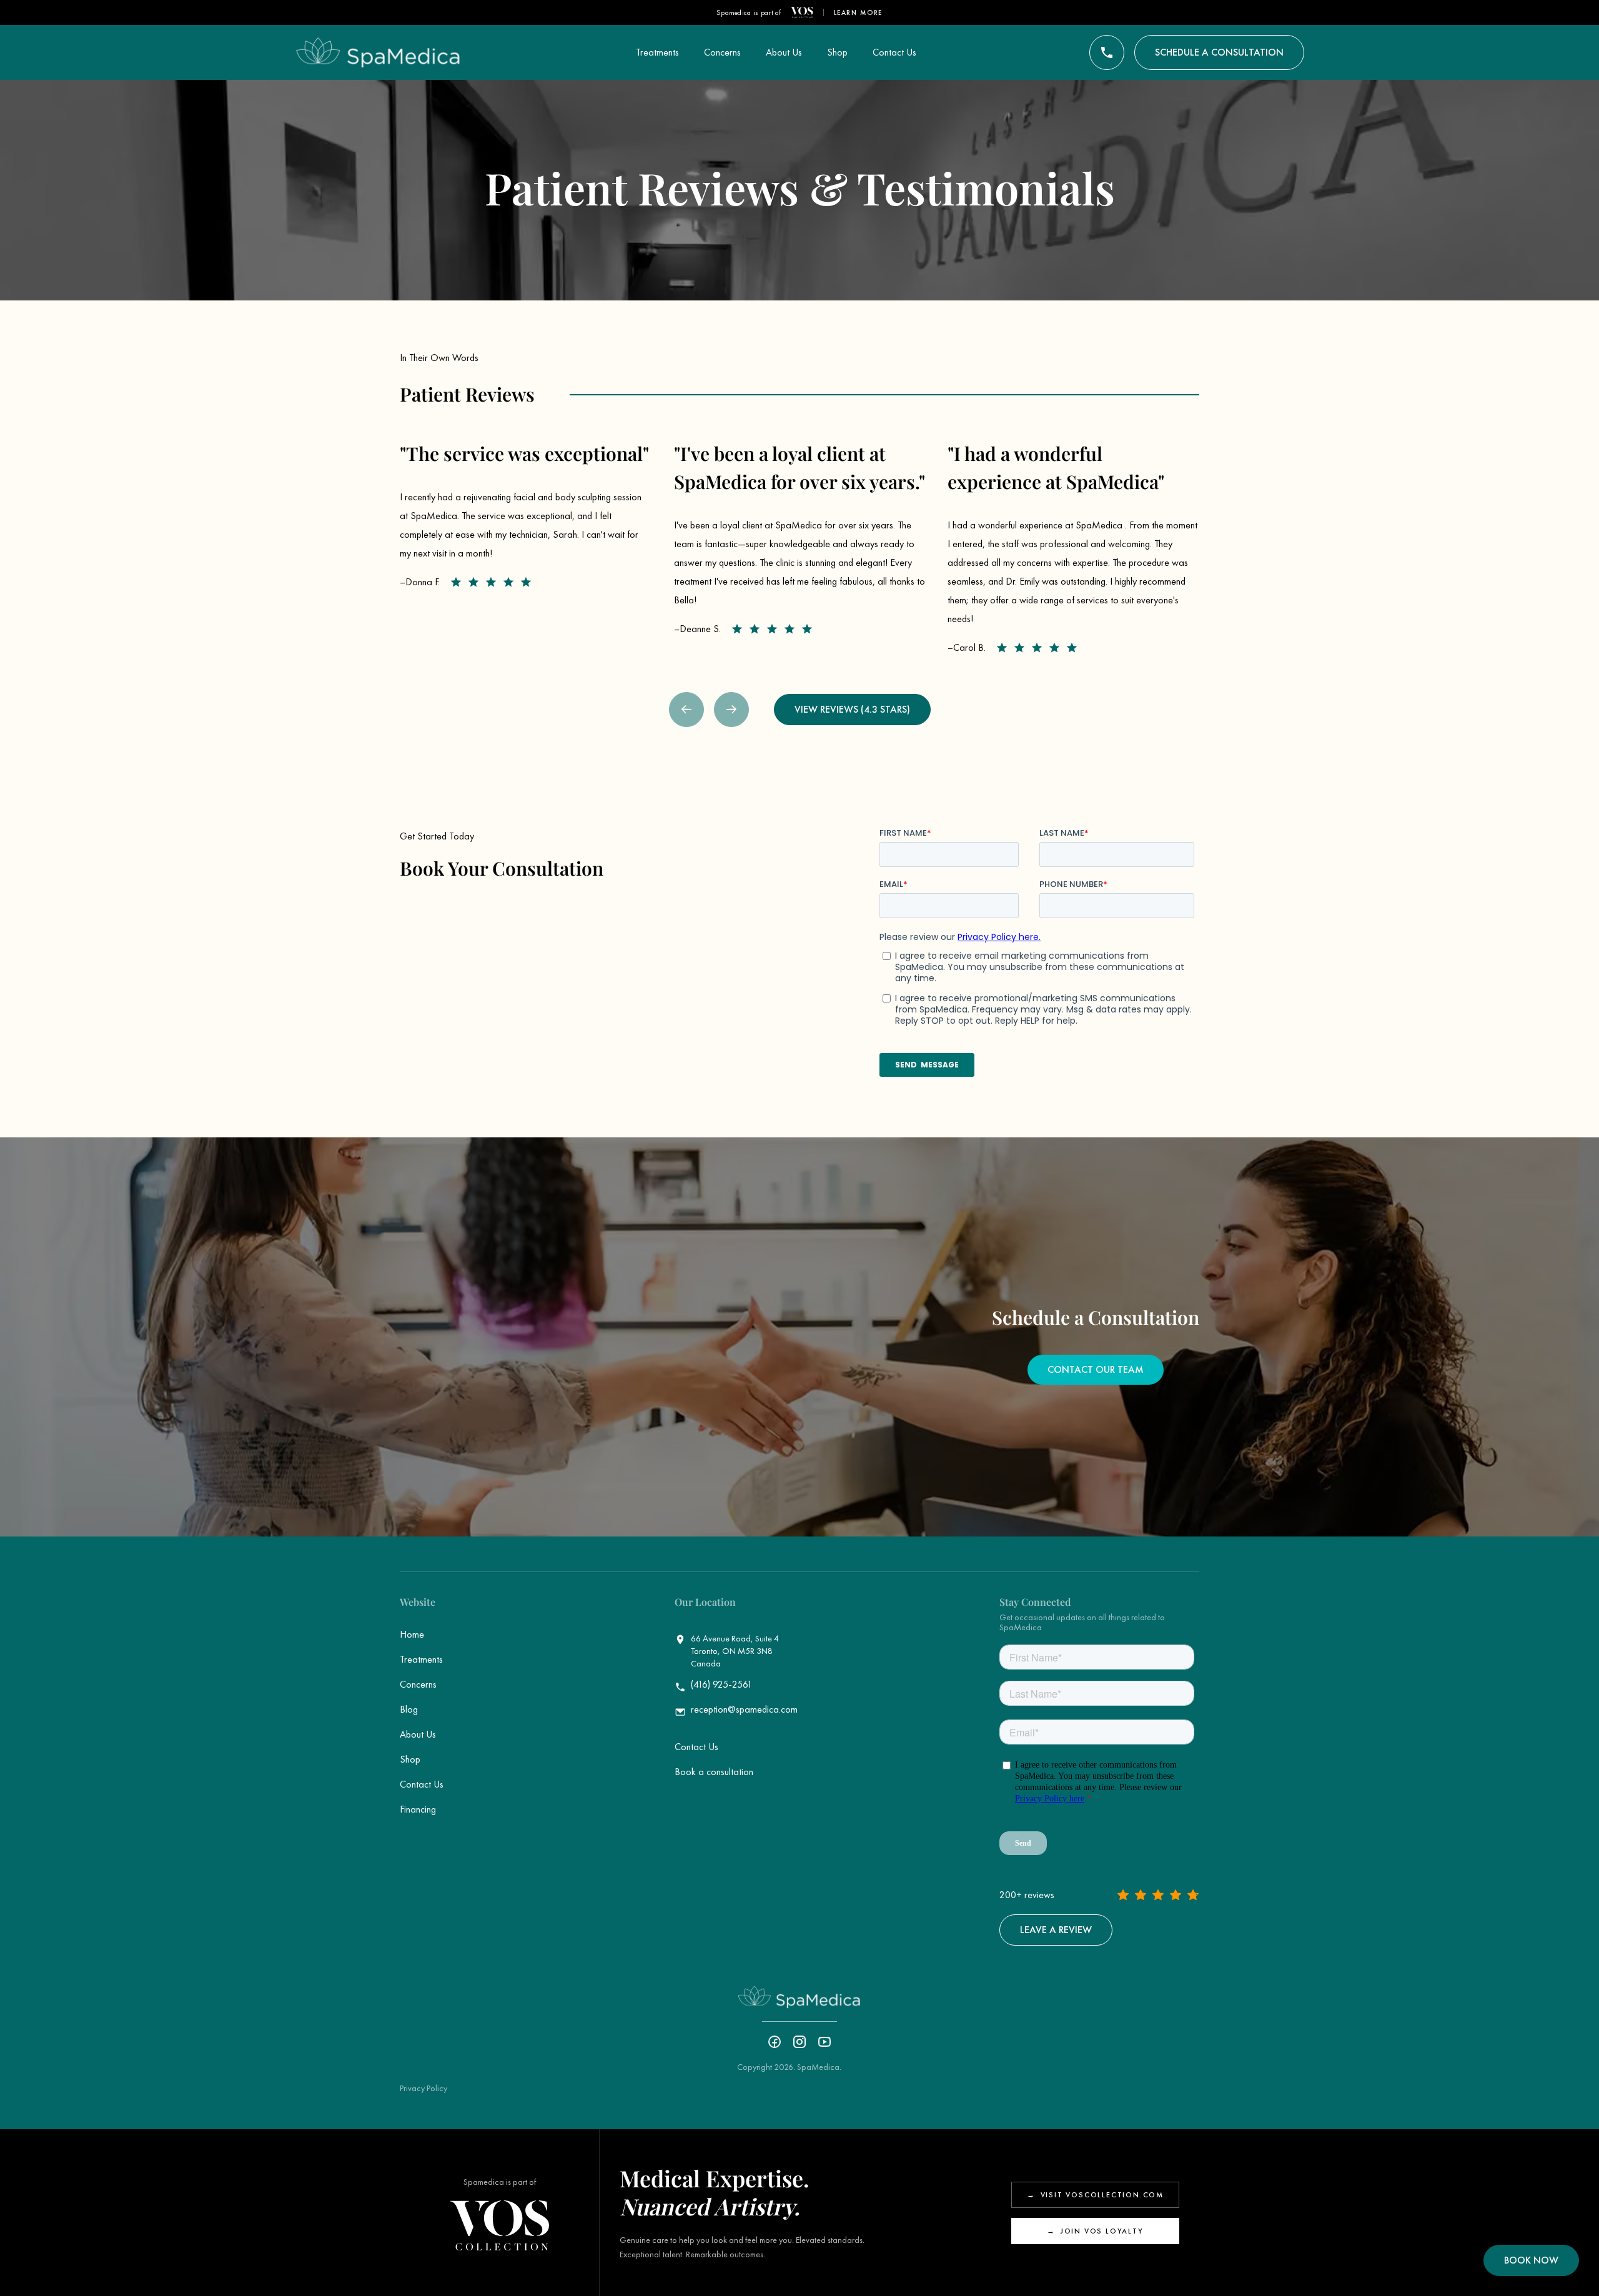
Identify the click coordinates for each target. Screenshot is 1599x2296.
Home (412, 1634)
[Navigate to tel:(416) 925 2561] (1107, 52)
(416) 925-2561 (722, 1685)
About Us (418, 1734)
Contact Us (422, 1784)
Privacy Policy (423, 2088)
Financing (418, 1809)
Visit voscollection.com (1095, 2195)
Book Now (1531, 2260)
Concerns (418, 1684)
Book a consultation (714, 1772)
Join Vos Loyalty (1095, 2231)
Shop (410, 1759)
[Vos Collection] (802, 12)
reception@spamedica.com (744, 1710)
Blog (409, 1709)
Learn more (859, 12)
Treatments (421, 1659)
